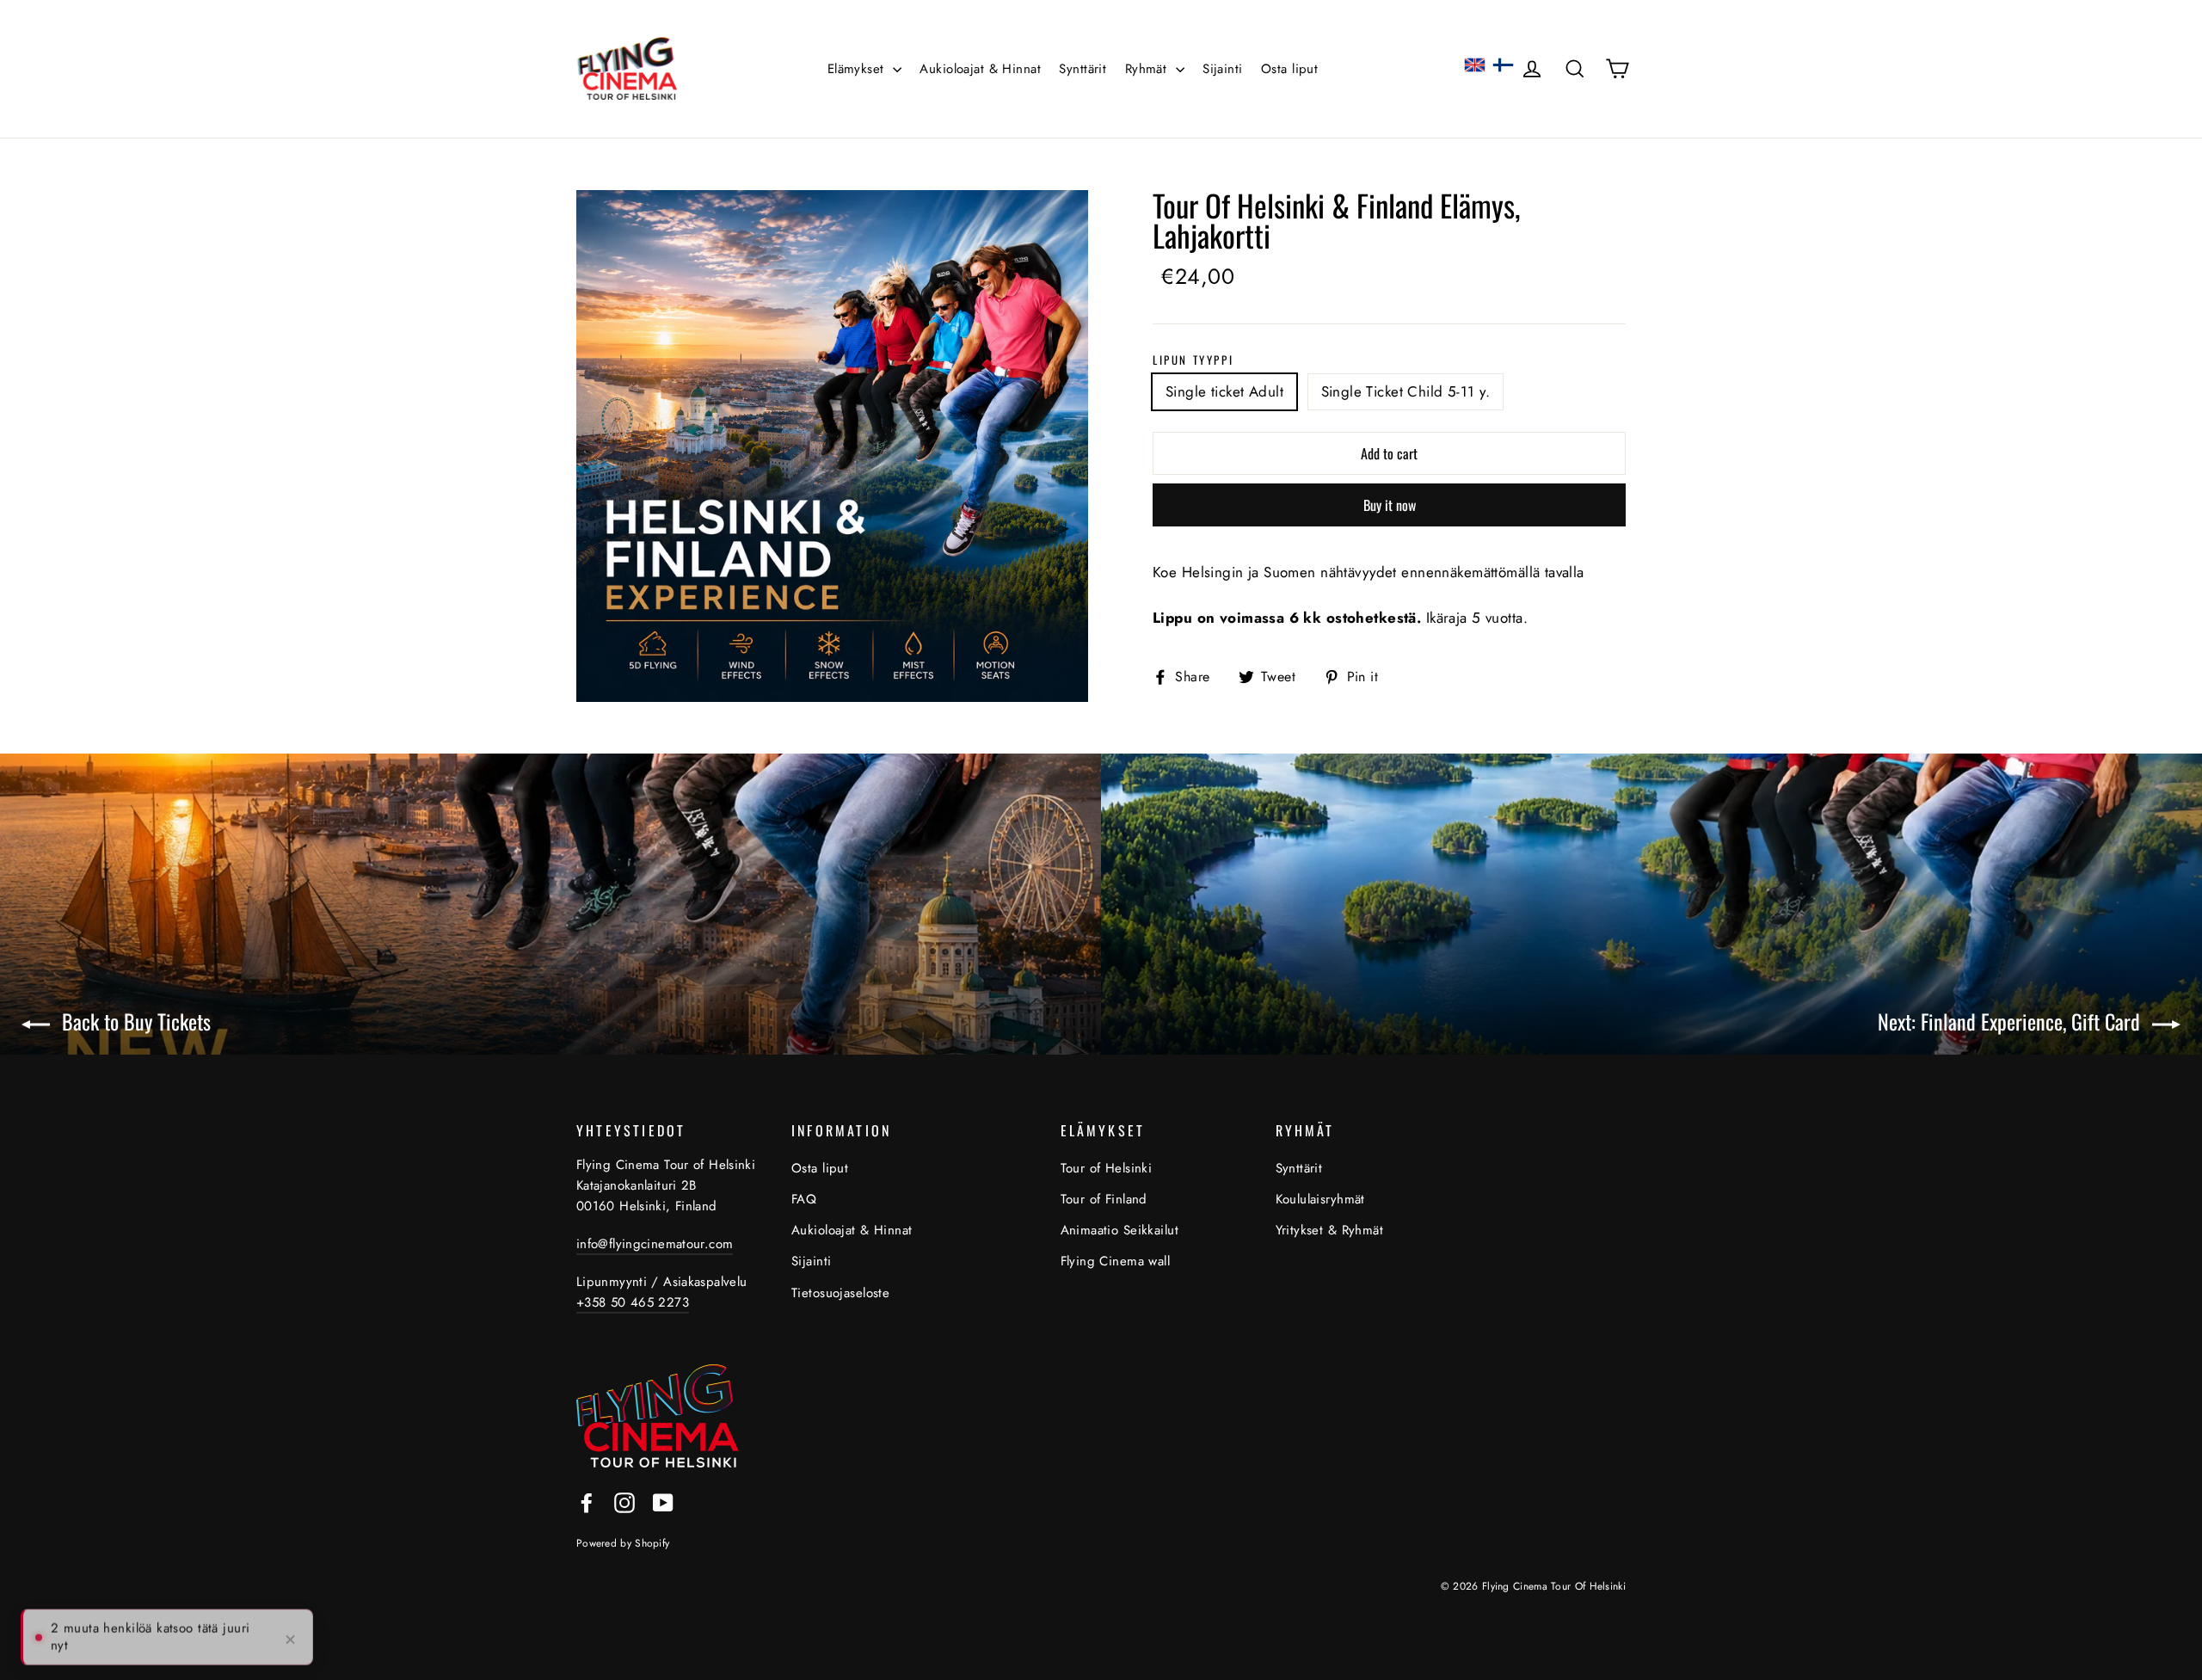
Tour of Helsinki (1107, 1168)
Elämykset (858, 69)
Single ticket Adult (1224, 391)
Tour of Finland (1104, 1199)
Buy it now (1390, 505)
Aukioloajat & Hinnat (980, 69)
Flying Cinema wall (1116, 1261)
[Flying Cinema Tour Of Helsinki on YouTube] (663, 1502)
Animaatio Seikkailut (1120, 1230)
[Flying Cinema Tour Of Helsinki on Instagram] (624, 1502)
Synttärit (1083, 69)
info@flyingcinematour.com (655, 1244)
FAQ (804, 1199)
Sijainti (1222, 69)
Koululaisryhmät (1320, 1199)
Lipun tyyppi (1193, 360)
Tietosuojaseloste (840, 1293)
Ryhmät (1148, 69)
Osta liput (1289, 69)
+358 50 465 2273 (633, 1302)
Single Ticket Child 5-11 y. (1405, 391)
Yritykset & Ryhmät (1330, 1230)
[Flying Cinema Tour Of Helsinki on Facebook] (587, 1502)
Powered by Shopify (623, 1543)
